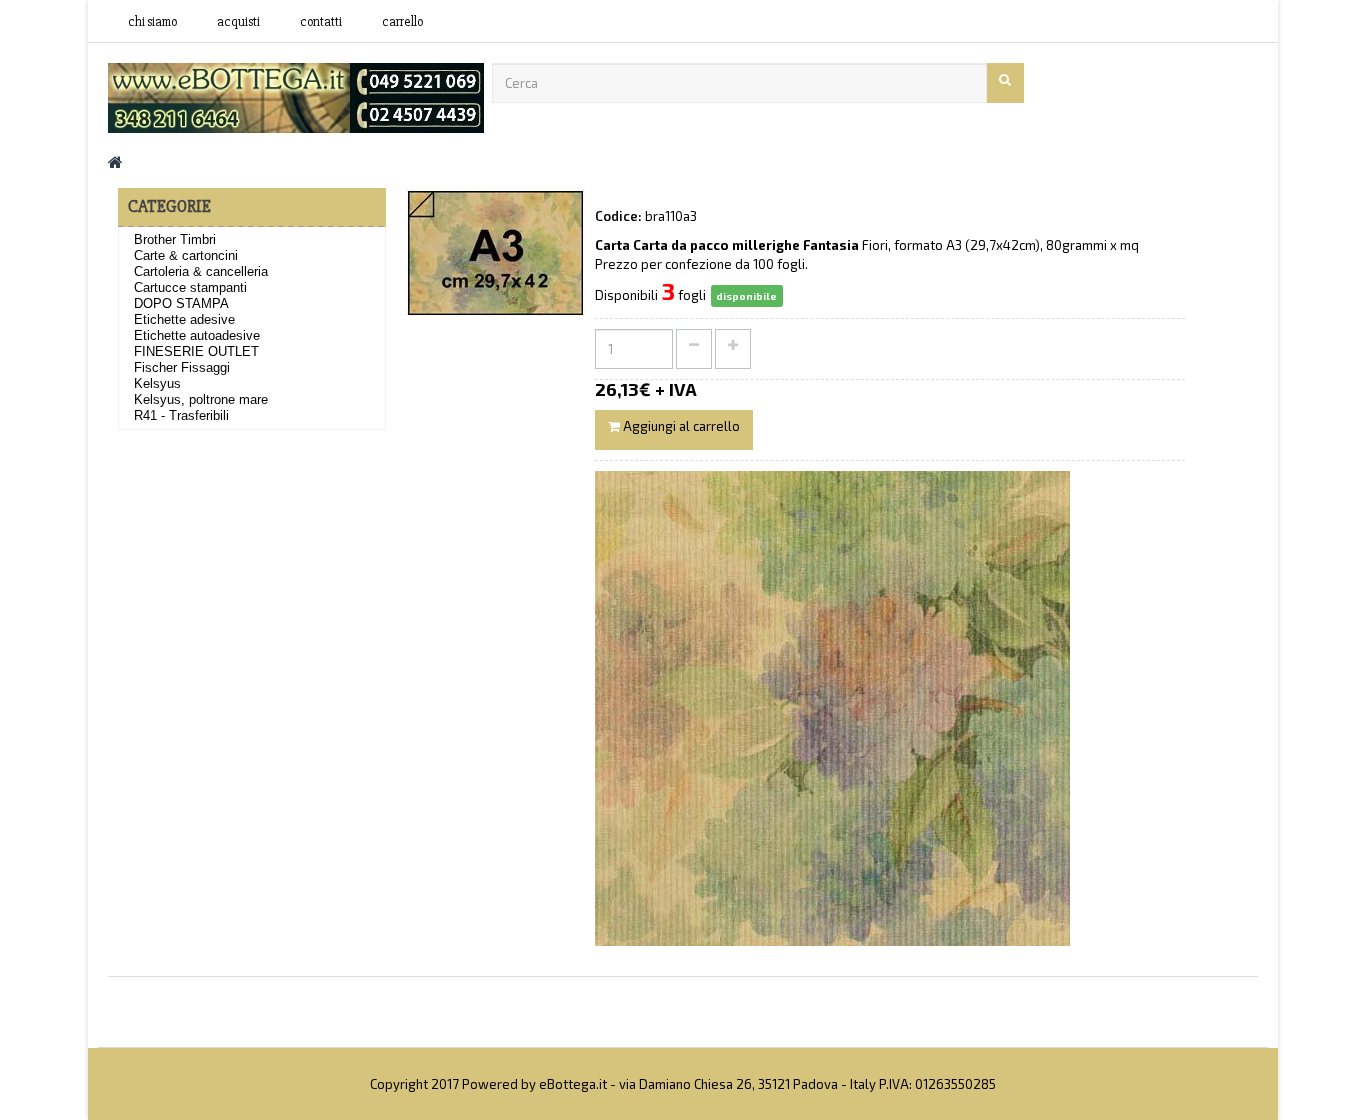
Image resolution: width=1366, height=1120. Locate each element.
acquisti (238, 22)
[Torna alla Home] (115, 161)
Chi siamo (152, 22)
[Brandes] (296, 96)
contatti (321, 22)
